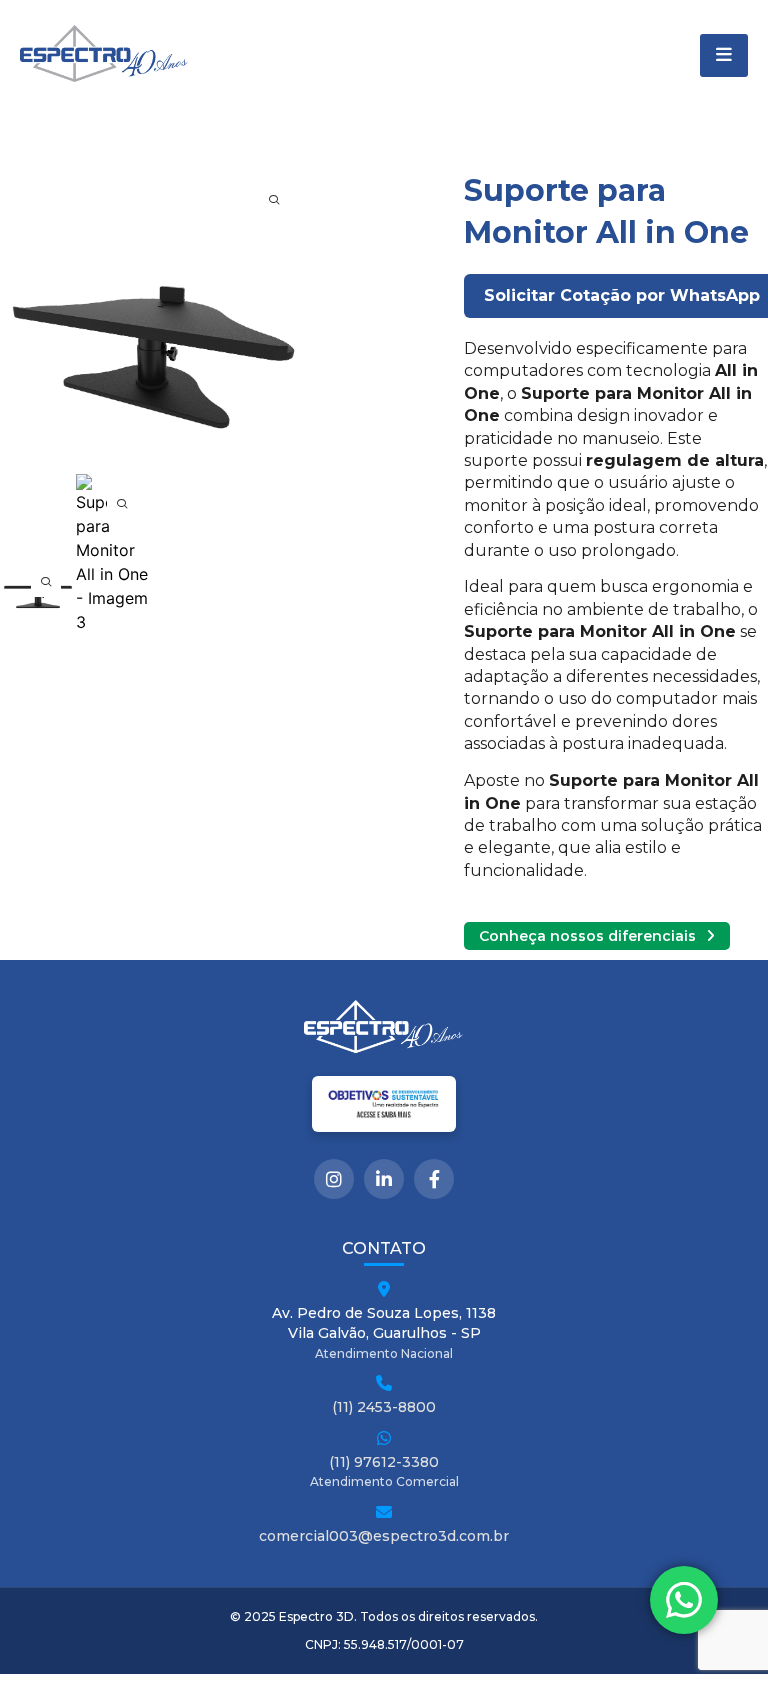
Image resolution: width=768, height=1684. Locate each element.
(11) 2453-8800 (384, 1407)
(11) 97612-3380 (384, 1462)
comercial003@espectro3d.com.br (384, 1536)
